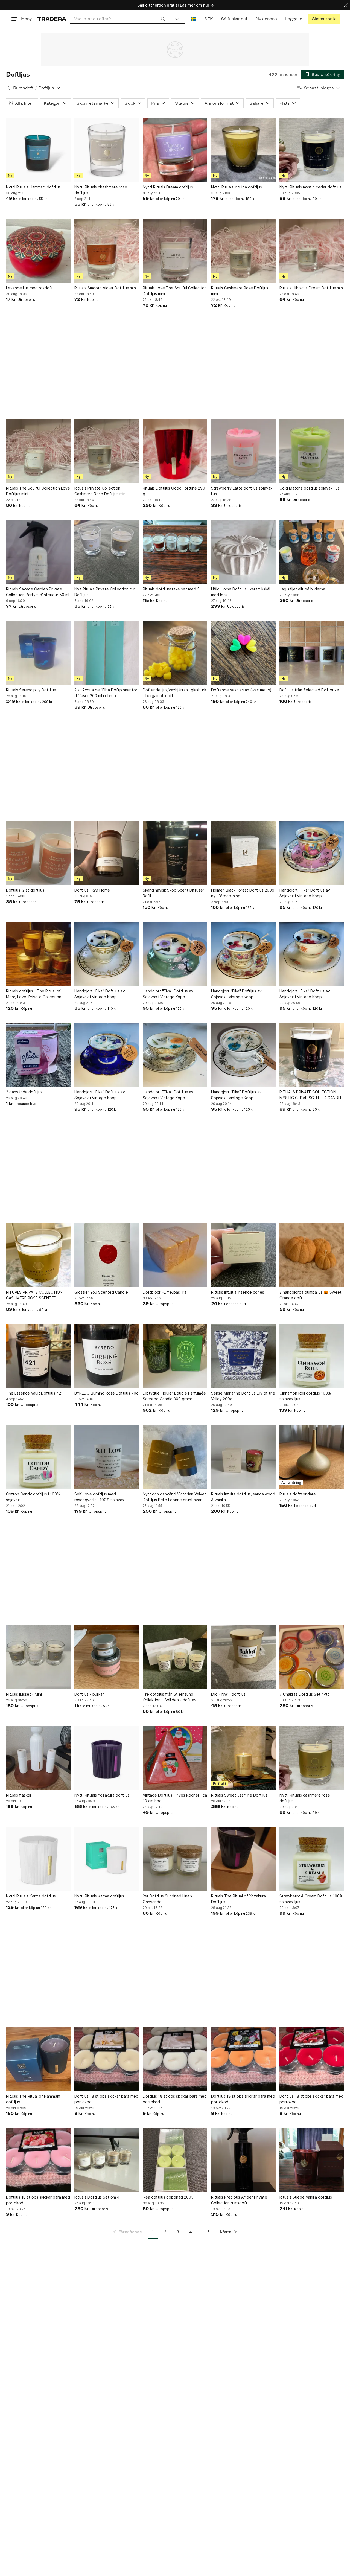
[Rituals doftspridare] (312, 1457)
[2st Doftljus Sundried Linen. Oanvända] (175, 1859)
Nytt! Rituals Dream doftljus (168, 187)
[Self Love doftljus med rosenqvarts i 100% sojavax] (107, 1457)
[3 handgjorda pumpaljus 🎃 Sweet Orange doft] (312, 1255)
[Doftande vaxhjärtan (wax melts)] (243, 653)
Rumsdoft (23, 88)
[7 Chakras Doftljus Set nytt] (312, 1657)
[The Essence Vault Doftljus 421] (38, 1356)
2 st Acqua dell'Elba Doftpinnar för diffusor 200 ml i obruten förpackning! (106, 693)
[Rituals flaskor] (38, 1758)
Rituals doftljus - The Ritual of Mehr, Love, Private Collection (34, 994)
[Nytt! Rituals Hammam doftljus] (38, 150)
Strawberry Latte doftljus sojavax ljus (242, 491)
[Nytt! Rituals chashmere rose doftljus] (107, 150)
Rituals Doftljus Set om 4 (97, 2197)
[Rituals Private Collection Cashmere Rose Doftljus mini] (107, 451)
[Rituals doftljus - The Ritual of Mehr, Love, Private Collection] (38, 954)
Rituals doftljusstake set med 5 (171, 589)
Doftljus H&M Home (92, 890)
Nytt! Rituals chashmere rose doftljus (101, 190)
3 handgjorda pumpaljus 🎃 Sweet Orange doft (310, 1295)
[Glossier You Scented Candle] (107, 1255)
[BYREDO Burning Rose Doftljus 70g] (107, 1356)
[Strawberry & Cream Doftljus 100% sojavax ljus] (312, 1859)
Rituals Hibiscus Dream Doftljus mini (312, 288)
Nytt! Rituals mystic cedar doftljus (310, 187)
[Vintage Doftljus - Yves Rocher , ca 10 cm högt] (175, 1758)
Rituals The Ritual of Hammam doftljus (33, 2099)
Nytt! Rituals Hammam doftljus (33, 187)
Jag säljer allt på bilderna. (303, 589)
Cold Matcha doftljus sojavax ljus (310, 488)
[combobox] (120, 19)
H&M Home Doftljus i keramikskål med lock (241, 592)
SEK (208, 19)
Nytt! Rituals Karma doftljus (31, 1896)
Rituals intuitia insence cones (238, 1292)
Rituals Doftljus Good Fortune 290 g (174, 491)
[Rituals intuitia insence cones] (243, 1255)
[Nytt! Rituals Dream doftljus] (175, 150)
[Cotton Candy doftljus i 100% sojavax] (38, 1457)
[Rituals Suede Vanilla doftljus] (312, 2160)
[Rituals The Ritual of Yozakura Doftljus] (243, 1859)
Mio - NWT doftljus (228, 1694)
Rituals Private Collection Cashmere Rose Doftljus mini (100, 491)
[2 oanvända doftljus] (38, 1055)
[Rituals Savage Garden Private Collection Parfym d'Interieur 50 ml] (38, 552)
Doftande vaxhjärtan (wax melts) (241, 690)
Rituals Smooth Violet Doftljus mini (106, 288)
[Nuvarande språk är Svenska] (193, 19)
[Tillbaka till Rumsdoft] (8, 88)
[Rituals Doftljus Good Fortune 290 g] (175, 451)
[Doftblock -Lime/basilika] (175, 1255)
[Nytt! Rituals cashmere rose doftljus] (312, 1758)
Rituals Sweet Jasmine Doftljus (239, 1795)
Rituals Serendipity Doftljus (31, 690)
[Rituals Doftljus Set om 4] (107, 2160)
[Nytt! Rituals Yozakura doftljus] (107, 1758)
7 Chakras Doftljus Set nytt (304, 1694)
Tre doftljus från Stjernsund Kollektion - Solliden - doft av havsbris (170, 1697)
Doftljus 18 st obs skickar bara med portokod (106, 2099)
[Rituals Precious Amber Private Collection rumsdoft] (243, 2160)
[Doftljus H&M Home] (107, 853)
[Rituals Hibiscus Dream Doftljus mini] (312, 251)
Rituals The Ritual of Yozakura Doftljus (238, 1899)
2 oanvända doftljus (24, 1092)
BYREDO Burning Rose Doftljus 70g (107, 1393)
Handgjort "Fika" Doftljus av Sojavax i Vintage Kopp (305, 893)
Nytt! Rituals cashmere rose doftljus (305, 1798)
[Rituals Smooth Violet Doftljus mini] (107, 251)
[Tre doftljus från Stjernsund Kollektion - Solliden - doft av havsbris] (175, 1657)
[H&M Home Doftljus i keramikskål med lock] (243, 552)
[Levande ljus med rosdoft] (38, 251)
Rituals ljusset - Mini (24, 1694)
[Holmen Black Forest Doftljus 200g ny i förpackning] (243, 853)
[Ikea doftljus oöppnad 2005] (175, 2160)
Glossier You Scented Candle (101, 1292)
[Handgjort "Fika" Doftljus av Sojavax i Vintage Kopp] (312, 853)
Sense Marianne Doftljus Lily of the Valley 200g (243, 1396)
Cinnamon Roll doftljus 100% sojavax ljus (305, 1396)
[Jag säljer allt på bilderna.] (312, 552)
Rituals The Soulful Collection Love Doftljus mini (38, 491)
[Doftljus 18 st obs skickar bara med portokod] (107, 2059)
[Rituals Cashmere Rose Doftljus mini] (243, 251)
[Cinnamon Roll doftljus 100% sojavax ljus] (312, 1356)
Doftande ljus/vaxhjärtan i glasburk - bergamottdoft (174, 693)
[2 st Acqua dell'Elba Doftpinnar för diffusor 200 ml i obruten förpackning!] (107, 653)
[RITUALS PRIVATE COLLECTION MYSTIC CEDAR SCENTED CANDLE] (312, 1055)
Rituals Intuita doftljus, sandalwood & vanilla (243, 1497)
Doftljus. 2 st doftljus (25, 890)
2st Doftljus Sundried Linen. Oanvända (168, 1899)
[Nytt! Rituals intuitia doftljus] (243, 150)
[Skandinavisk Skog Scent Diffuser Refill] (175, 853)
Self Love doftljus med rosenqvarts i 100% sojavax (99, 1497)
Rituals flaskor (19, 1795)
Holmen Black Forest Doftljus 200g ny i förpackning (243, 893)
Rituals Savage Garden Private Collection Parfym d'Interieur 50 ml (38, 592)
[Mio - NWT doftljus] (243, 1657)
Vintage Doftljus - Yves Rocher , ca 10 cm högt (175, 1798)
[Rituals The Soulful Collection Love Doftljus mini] (38, 451)
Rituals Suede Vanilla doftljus (306, 2197)
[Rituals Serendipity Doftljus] (38, 653)
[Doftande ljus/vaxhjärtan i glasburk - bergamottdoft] (175, 653)
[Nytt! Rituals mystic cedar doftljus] (312, 150)
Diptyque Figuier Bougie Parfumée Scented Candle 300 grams (174, 1396)
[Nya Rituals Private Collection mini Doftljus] (107, 552)
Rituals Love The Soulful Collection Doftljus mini (175, 291)
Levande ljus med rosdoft (29, 288)
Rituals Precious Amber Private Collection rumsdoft (239, 2200)
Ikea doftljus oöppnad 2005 (168, 2197)
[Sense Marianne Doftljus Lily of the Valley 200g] (243, 1356)
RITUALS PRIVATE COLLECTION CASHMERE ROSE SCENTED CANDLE (34, 1295)
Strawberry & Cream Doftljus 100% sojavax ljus (311, 1899)
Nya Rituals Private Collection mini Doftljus (105, 592)
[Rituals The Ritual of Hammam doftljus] (38, 2059)
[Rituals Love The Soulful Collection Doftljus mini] (175, 251)
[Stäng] (346, 5)
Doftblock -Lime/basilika (165, 1292)
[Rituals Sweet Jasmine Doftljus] (243, 1758)
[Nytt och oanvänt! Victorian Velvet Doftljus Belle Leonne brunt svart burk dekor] (175, 1457)
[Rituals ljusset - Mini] (38, 1657)
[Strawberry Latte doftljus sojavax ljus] (243, 451)
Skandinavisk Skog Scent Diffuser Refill (173, 893)
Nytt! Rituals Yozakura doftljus (102, 1795)
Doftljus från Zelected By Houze (309, 690)
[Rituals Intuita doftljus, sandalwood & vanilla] (243, 1457)
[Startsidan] (52, 19)
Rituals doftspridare (298, 1494)
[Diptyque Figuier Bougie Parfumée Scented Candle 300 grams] (175, 1356)
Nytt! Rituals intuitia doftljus (237, 187)
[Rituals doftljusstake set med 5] (175, 552)
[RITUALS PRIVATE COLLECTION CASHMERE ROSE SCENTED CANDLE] (38, 1255)
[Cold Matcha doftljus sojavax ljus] (312, 451)
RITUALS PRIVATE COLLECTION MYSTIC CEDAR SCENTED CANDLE (311, 1095)
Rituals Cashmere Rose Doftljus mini (240, 291)
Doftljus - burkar (89, 1694)
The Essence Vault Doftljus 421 (34, 1393)
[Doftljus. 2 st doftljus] (38, 853)
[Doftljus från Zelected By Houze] (312, 653)
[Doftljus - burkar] (107, 1657)
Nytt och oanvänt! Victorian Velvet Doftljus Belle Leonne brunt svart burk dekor (174, 1497)
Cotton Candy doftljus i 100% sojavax (33, 1497)
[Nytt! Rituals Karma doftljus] (38, 1859)
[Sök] (163, 19)
